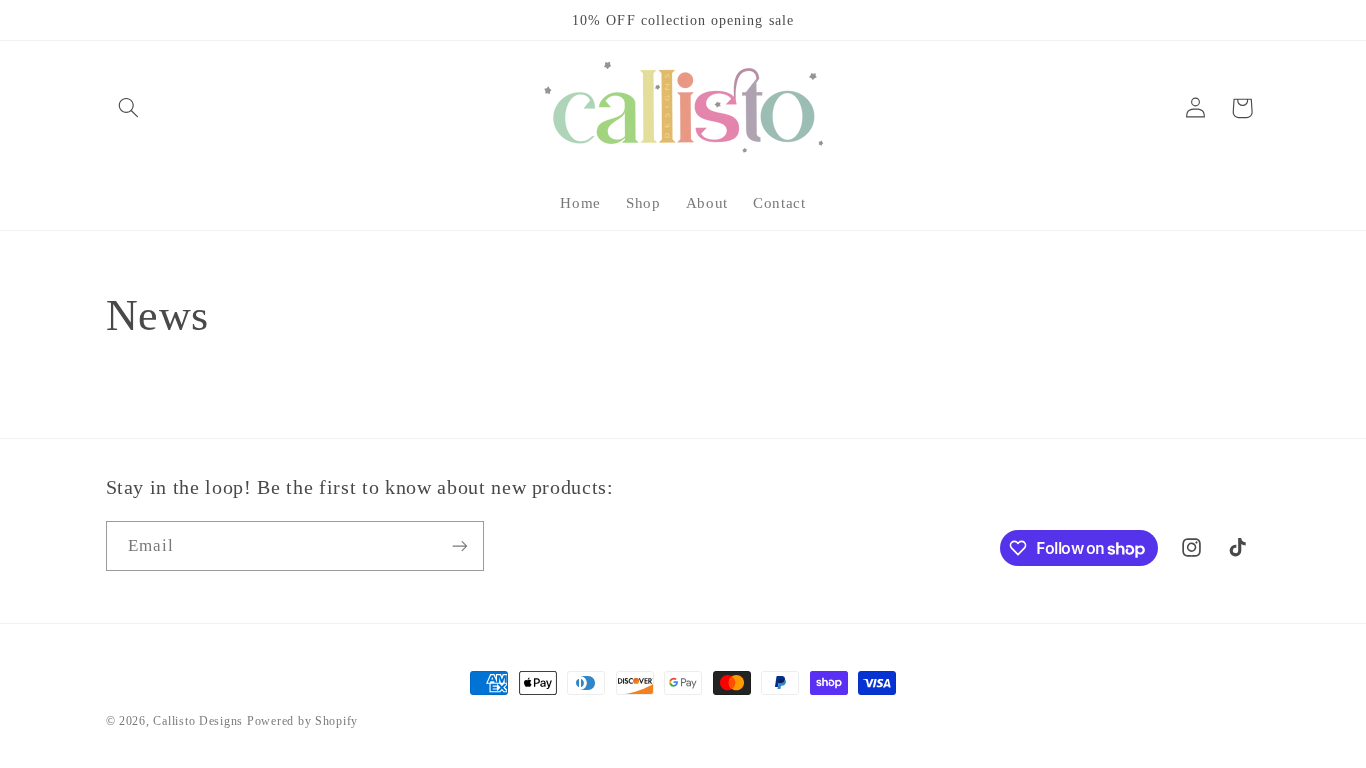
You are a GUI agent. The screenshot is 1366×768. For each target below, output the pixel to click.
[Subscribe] (459, 545)
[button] (129, 108)
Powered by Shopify (302, 721)
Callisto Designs (198, 721)
